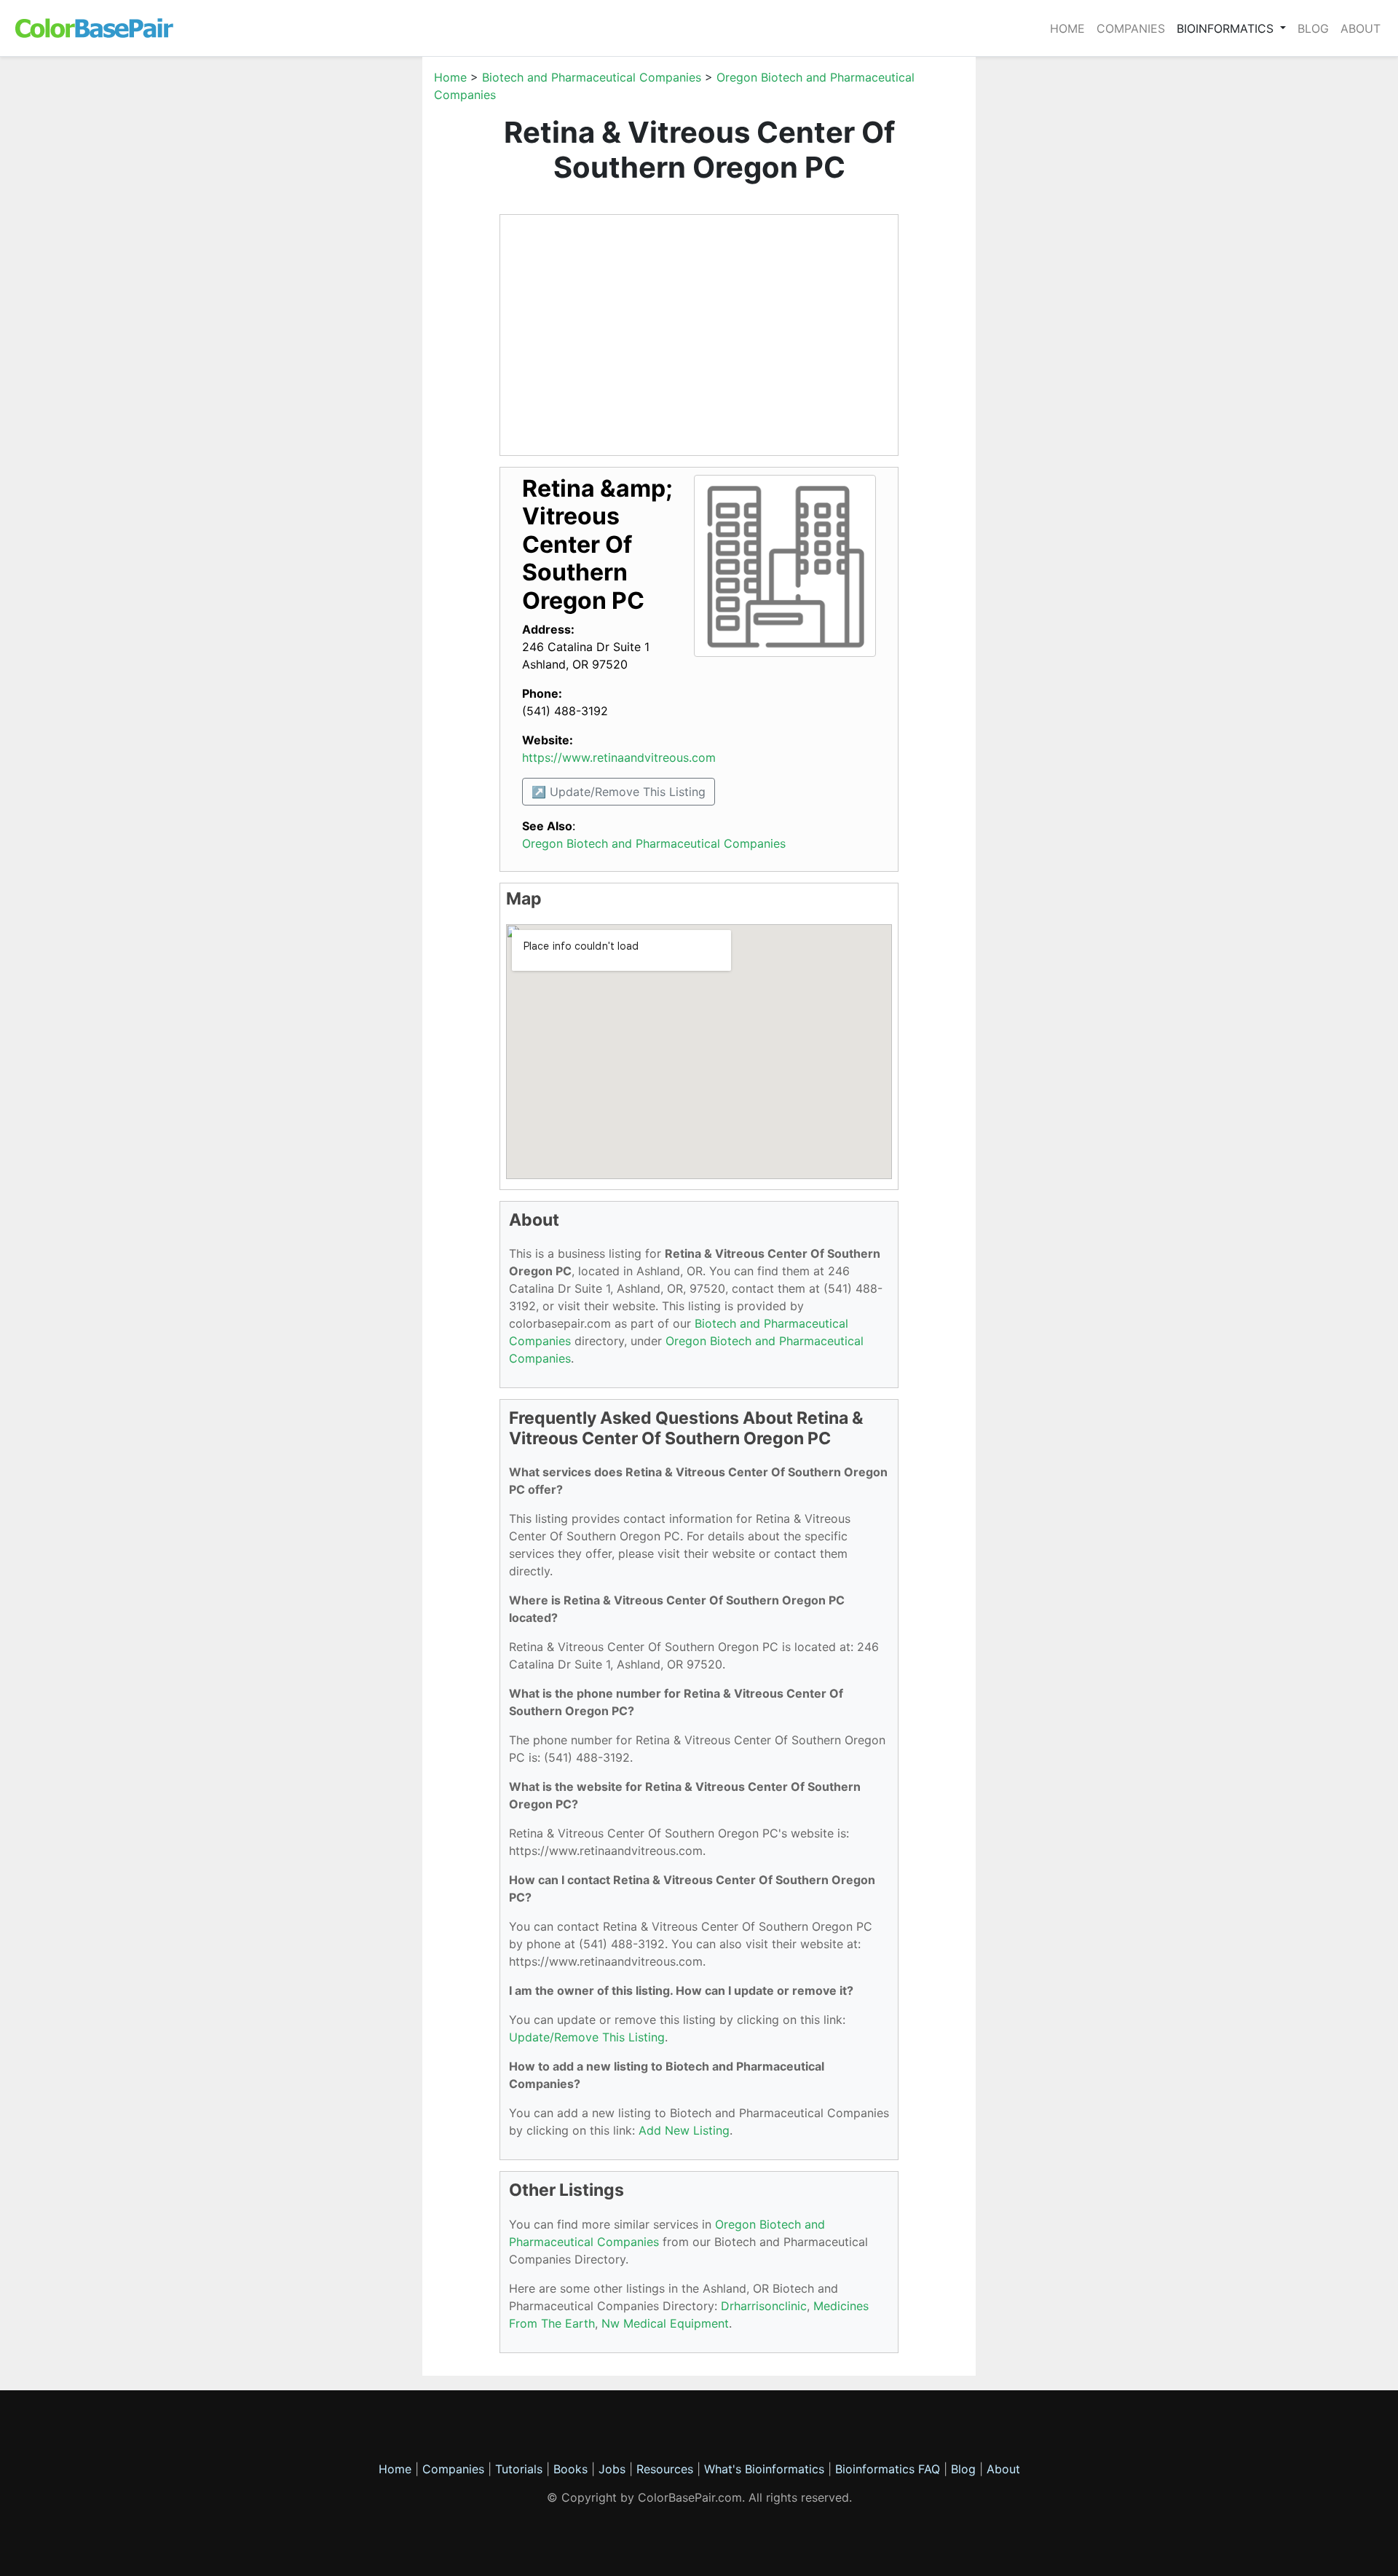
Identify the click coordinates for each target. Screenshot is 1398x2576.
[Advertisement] (353, 287)
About (1361, 28)
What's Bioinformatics (764, 2469)
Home (1067, 28)
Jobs (612, 2469)
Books (570, 2469)
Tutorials (519, 2469)
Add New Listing (684, 2130)
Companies (1131, 28)
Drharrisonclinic (764, 2306)
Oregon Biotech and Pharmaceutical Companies (654, 843)
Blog (1313, 28)
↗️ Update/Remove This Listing (619, 792)
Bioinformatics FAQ (889, 2469)
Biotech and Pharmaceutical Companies (592, 77)
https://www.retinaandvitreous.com (619, 757)
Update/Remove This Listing (587, 2037)
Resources (665, 2469)
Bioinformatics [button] (1227, 28)
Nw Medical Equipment (665, 2323)
